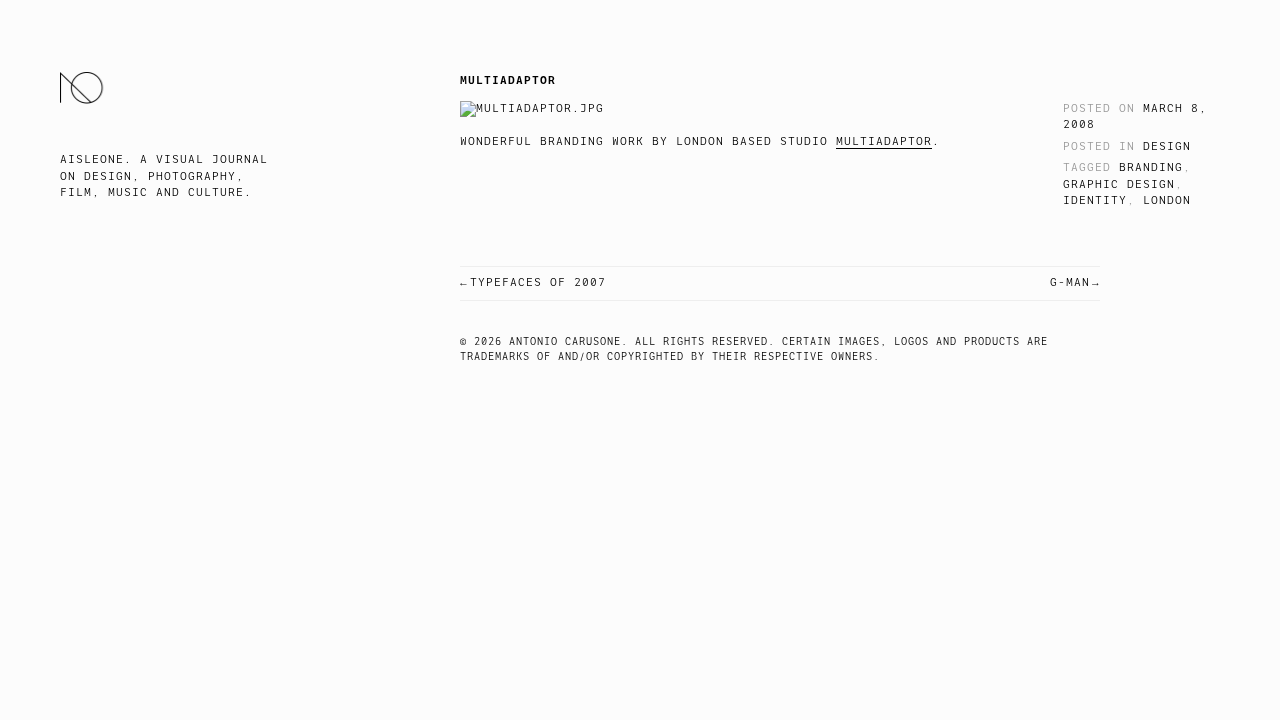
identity (1095, 200)
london (1167, 200)
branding (1151, 167)
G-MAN (1070, 282)
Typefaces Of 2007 (538, 282)
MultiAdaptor (884, 141)
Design (1167, 146)
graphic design (1119, 184)
